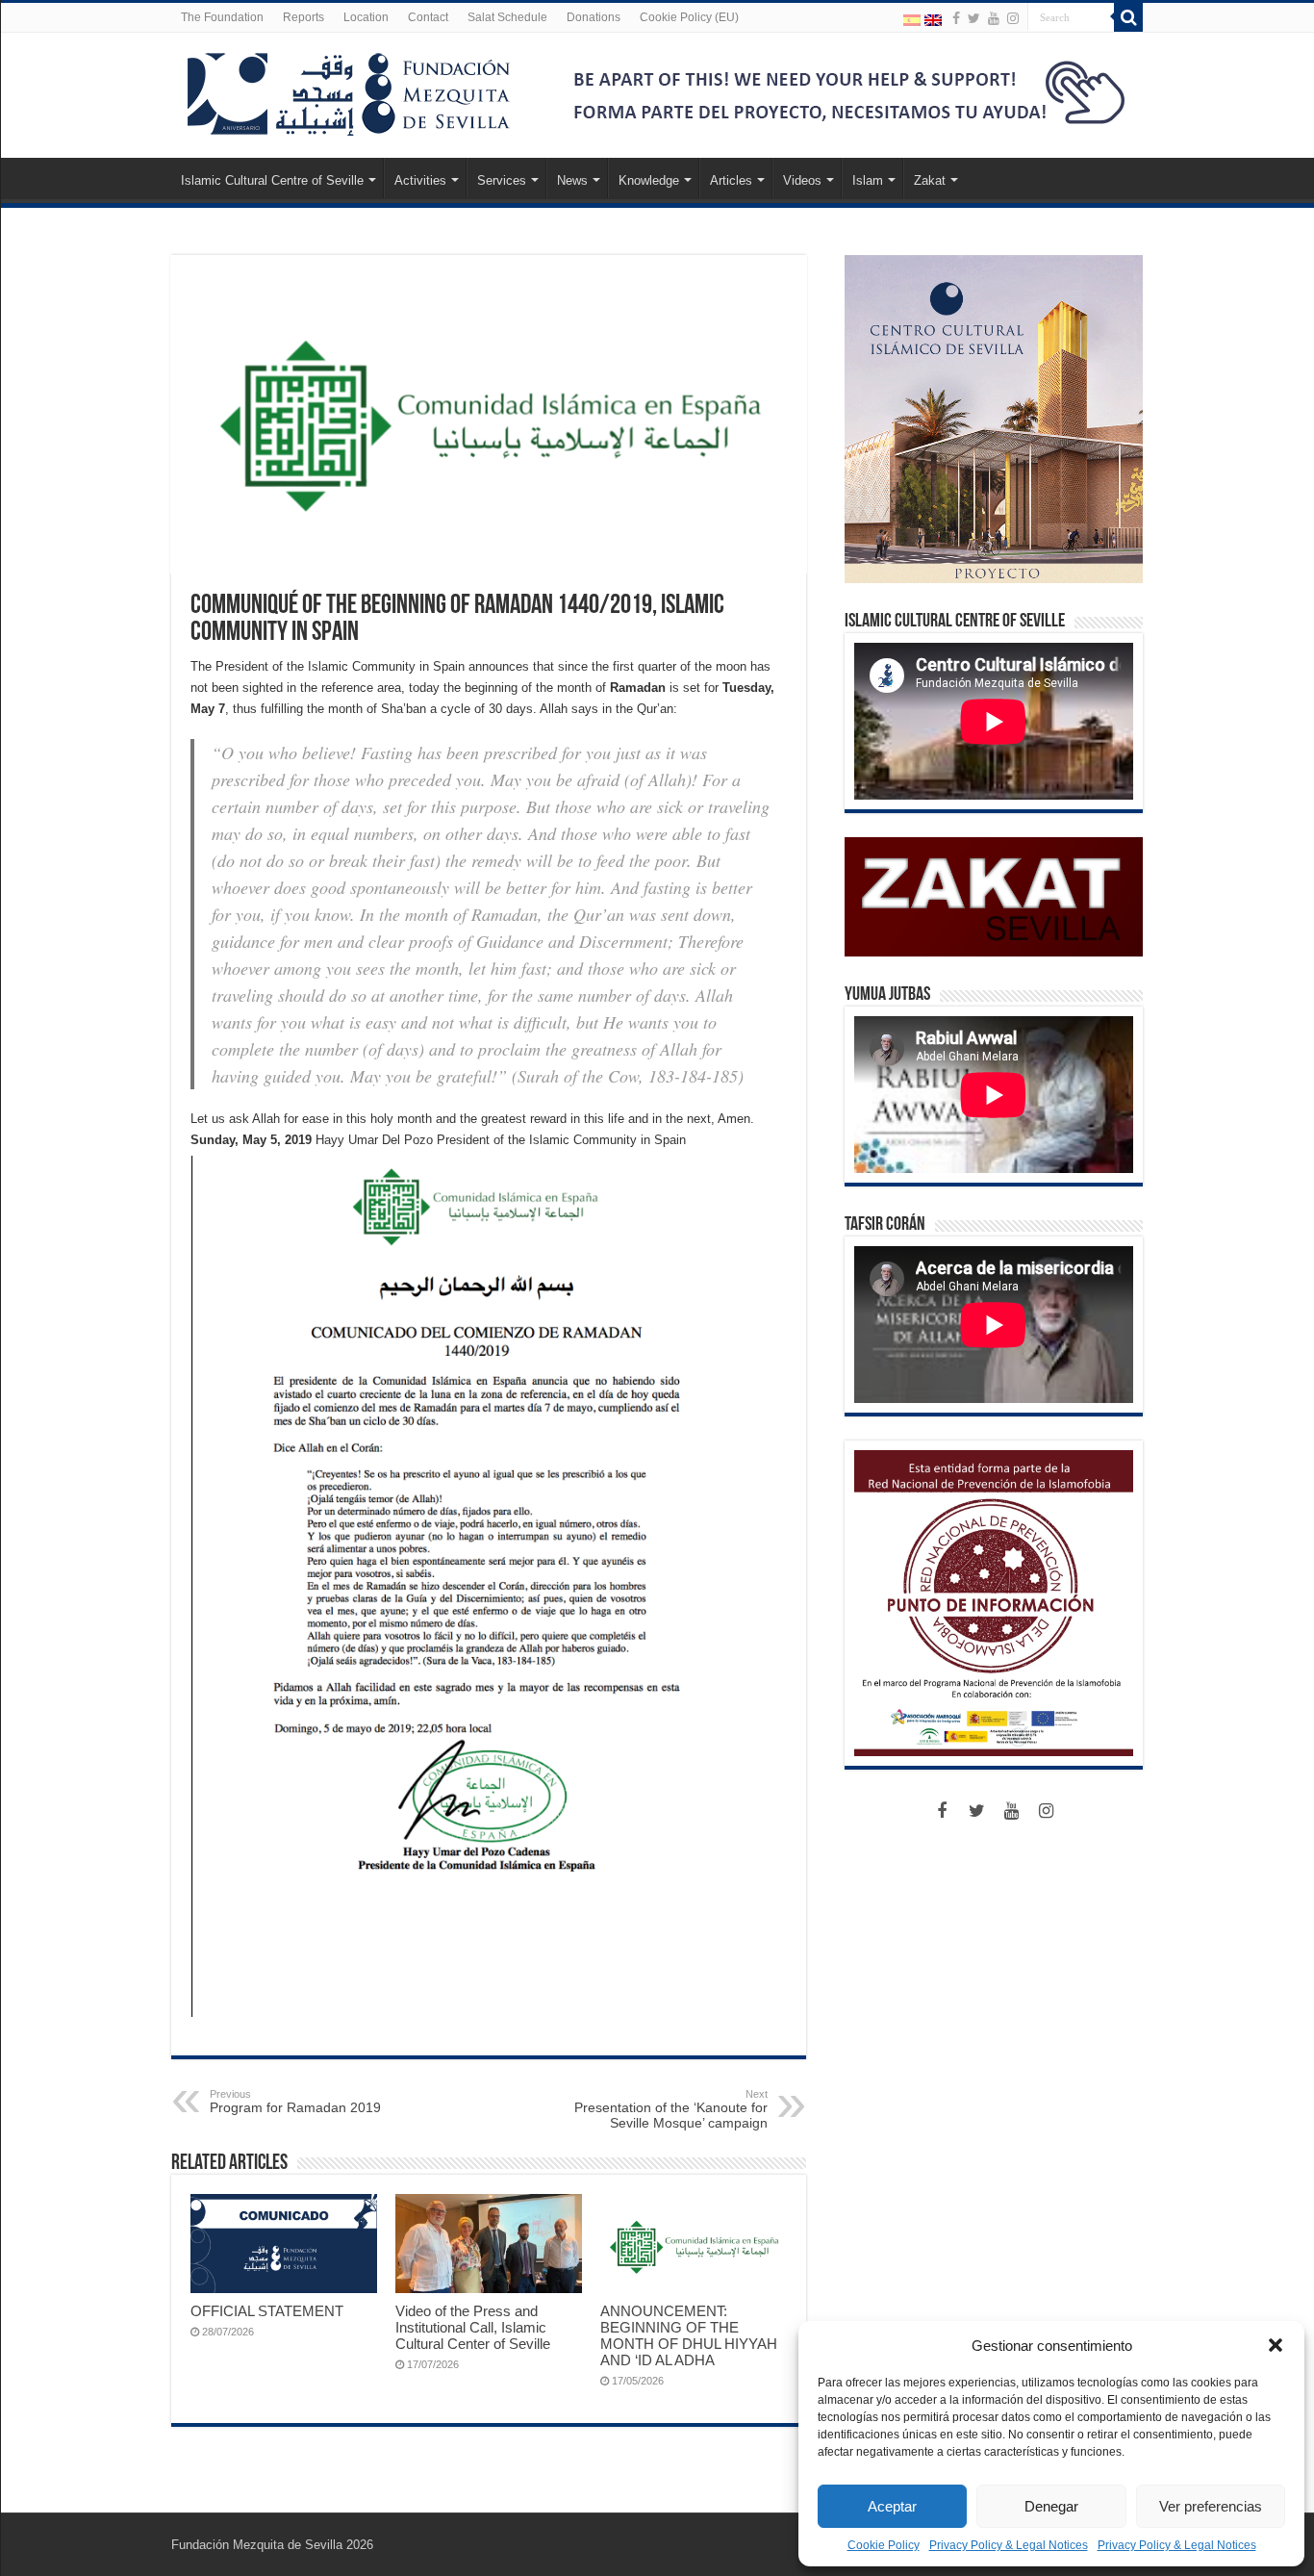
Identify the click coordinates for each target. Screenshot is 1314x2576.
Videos (802, 180)
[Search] (1128, 17)
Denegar (1051, 2506)
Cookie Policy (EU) (689, 17)
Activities (420, 180)
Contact (428, 17)
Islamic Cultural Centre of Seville (272, 180)
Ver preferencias (1211, 2506)
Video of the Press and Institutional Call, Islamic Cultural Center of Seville (473, 2327)
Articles (731, 180)
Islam (868, 180)
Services (502, 180)
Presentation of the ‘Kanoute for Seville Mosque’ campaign (671, 2109)
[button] (1276, 2345)
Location (366, 17)
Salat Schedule (507, 17)
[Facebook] (956, 18)
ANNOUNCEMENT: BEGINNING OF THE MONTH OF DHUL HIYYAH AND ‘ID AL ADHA (689, 2335)
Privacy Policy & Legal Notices (1009, 2545)
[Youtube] (994, 18)
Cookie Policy (884, 2545)
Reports (303, 17)
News (572, 180)
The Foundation (222, 17)
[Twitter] (974, 18)
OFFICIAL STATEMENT (267, 2311)
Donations (594, 17)
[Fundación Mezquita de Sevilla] (349, 90)
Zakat (930, 180)
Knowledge (649, 180)
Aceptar (892, 2506)
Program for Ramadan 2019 (295, 2102)
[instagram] (1013, 18)
